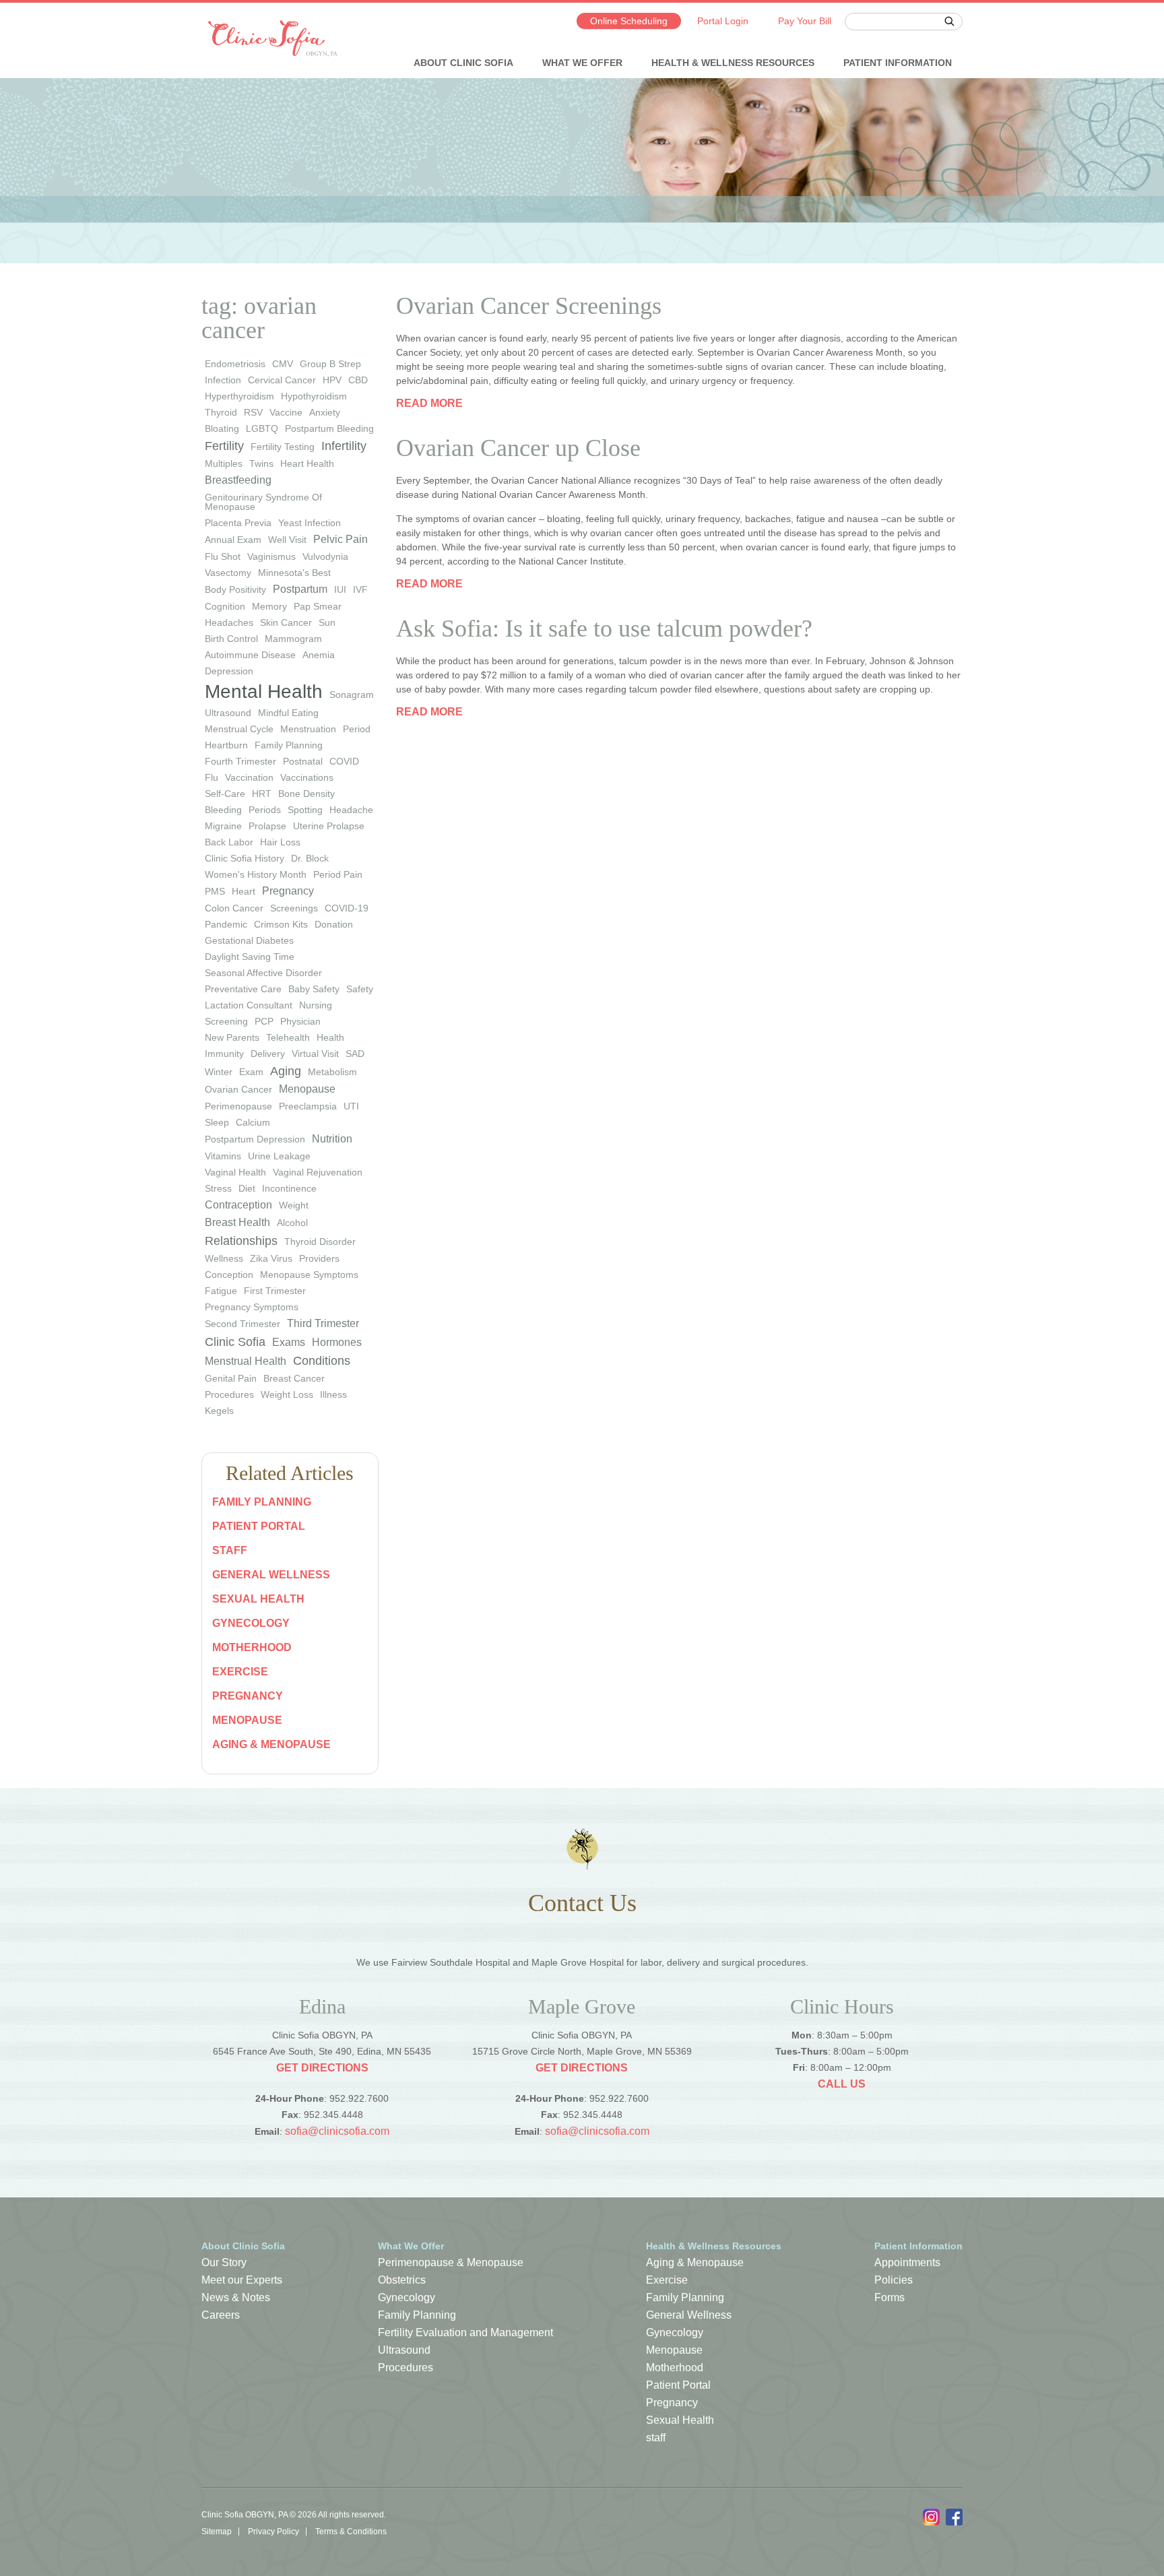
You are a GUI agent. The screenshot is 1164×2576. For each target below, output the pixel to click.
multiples (224, 463)
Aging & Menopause (271, 1744)
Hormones (337, 1342)
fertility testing (283, 447)
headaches (229, 622)
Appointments (907, 2262)
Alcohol (292, 1223)
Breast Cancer (294, 1378)
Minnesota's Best (294, 573)
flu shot (223, 556)
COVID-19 (347, 908)
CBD (358, 380)
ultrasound (228, 713)
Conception (229, 1275)
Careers (221, 2315)
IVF (360, 589)
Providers (319, 1258)
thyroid (221, 412)
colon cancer (234, 908)
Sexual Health (258, 1599)
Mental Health (264, 691)
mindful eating (288, 713)
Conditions (322, 1361)
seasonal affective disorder (263, 973)
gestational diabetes (249, 940)
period (357, 729)
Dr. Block (310, 858)
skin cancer (286, 622)
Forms (890, 2297)
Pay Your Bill (805, 21)
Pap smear (318, 606)
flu (212, 777)
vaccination (249, 777)
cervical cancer (282, 380)
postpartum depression (255, 1139)
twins (261, 463)
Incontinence (289, 1188)
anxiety (325, 412)
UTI (351, 1106)
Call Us (842, 2084)
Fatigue (221, 1291)
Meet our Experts (242, 2280)
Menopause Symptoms (309, 1275)
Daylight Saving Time (250, 957)
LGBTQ (262, 428)
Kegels (219, 1411)
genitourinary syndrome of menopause (263, 502)
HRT (262, 794)
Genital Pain (231, 1378)
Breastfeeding (238, 480)
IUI (340, 589)
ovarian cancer (238, 1089)
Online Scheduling (629, 21)
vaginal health (235, 1172)
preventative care (243, 989)
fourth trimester (240, 761)
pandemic (226, 924)
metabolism (332, 1072)
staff (230, 1550)
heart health (307, 463)
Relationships (241, 1241)
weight (294, 1205)
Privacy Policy (273, 2532)
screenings (294, 908)
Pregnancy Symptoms (252, 1307)
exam (251, 1072)
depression (229, 671)
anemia (319, 655)
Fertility (224, 446)
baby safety (314, 989)
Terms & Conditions (351, 2532)
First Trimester (275, 1291)
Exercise (240, 1672)
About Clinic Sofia (463, 63)
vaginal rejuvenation (318, 1172)
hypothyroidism (314, 396)
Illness (333, 1394)
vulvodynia (325, 556)
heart (244, 891)
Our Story (224, 2262)
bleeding (223, 810)
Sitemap (217, 2532)
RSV (253, 412)
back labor (229, 842)
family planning (289, 745)
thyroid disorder (320, 1242)
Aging (286, 1071)
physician (300, 1021)
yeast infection (310, 523)
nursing (316, 1005)
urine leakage (279, 1156)
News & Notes (236, 2297)
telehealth (288, 1037)
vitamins (223, 1156)
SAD (355, 1054)
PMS (215, 891)
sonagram (352, 695)
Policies (894, 2280)
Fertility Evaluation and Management (465, 2332)
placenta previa (238, 523)
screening (226, 1021)
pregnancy (288, 891)
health (330, 1037)
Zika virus (271, 1258)
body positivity (235, 589)
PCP (264, 1021)
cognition (225, 606)
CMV (283, 364)
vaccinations (307, 777)
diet (247, 1188)
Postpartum (300, 589)
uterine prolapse (329, 826)
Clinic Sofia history (245, 858)
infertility (344, 446)
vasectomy (228, 573)
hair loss (280, 842)
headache (351, 810)
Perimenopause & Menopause (451, 2262)
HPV (332, 380)
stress (218, 1188)
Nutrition (332, 1139)
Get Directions (322, 2068)
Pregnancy (248, 1696)
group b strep (330, 364)
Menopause (307, 1089)
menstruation (308, 729)
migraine (223, 826)
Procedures (229, 1394)
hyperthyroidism (239, 396)
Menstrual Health (246, 1361)
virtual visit (315, 1054)
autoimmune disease (250, 655)
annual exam (233, 540)
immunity (224, 1054)
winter (219, 1072)
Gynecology (251, 1623)
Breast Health (237, 1222)
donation (334, 924)
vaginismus (271, 556)
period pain (338, 874)
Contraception (238, 1205)
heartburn (226, 745)
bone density (306, 794)
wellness (224, 1258)
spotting (305, 810)
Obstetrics (402, 2280)
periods (265, 810)
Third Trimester (323, 1323)
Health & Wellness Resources (733, 63)
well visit (287, 540)
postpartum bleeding (329, 428)
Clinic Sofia (235, 1342)
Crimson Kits (281, 924)
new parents (232, 1037)
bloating (222, 428)
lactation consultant (249, 1005)
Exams (289, 1342)
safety (360, 989)
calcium (253, 1122)
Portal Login (723, 21)
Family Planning (262, 1502)
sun (327, 622)
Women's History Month (256, 874)
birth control (231, 639)
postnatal (303, 761)
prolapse (267, 826)
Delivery (268, 1054)
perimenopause (238, 1106)
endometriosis (235, 364)
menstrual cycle (239, 729)
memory (269, 606)
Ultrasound (404, 2350)
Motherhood (252, 1647)
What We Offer (582, 63)
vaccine (286, 412)
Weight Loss (287, 1394)
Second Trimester (243, 1324)
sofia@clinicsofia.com (337, 2131)
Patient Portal (259, 1526)
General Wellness (271, 1575)
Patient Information (898, 63)
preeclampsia (308, 1106)
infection (223, 380)
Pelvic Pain (341, 539)
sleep (217, 1122)
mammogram (293, 639)
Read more (429, 403)
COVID (344, 761)
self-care (225, 794)
